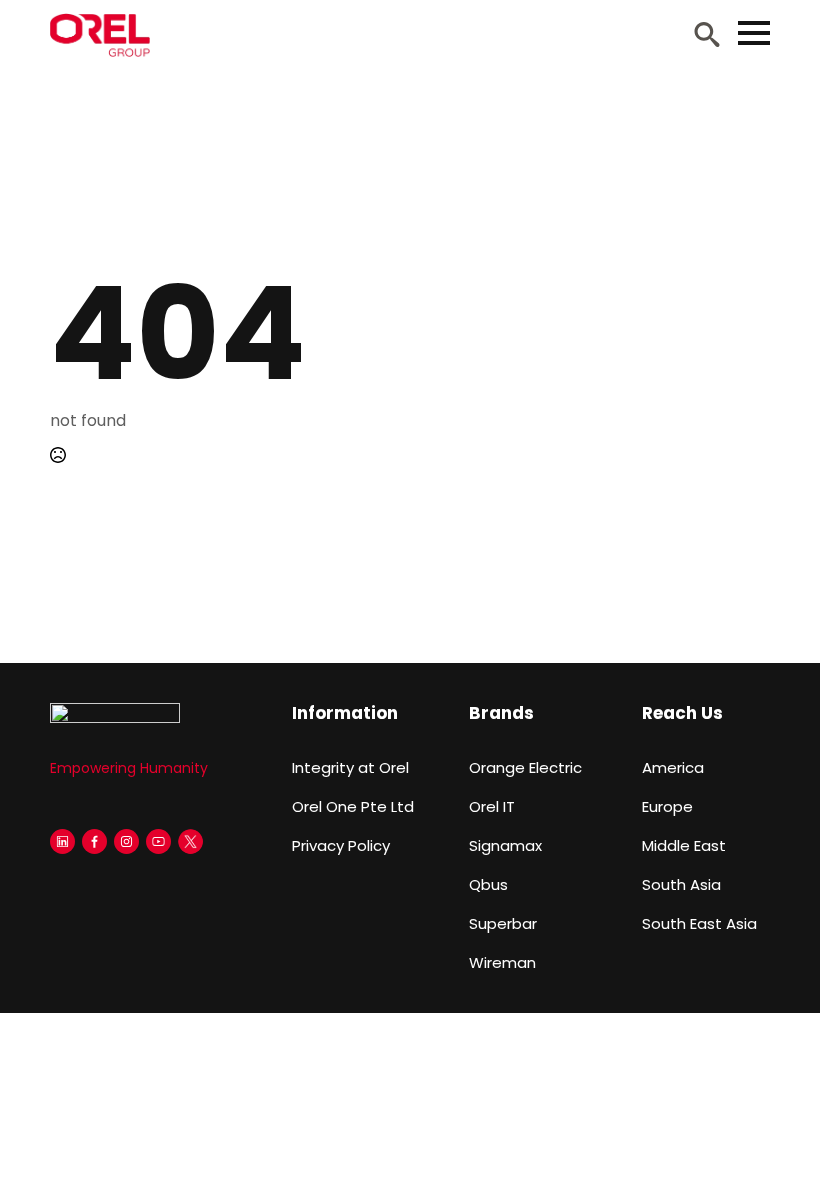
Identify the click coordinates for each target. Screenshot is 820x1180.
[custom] (62, 841)
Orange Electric (525, 767)
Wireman (502, 962)
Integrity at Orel (350, 767)
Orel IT (492, 806)
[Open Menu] (754, 33)
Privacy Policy (341, 845)
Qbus (488, 884)
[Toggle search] (707, 34)
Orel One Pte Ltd (353, 806)
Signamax (505, 845)
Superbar (503, 923)
